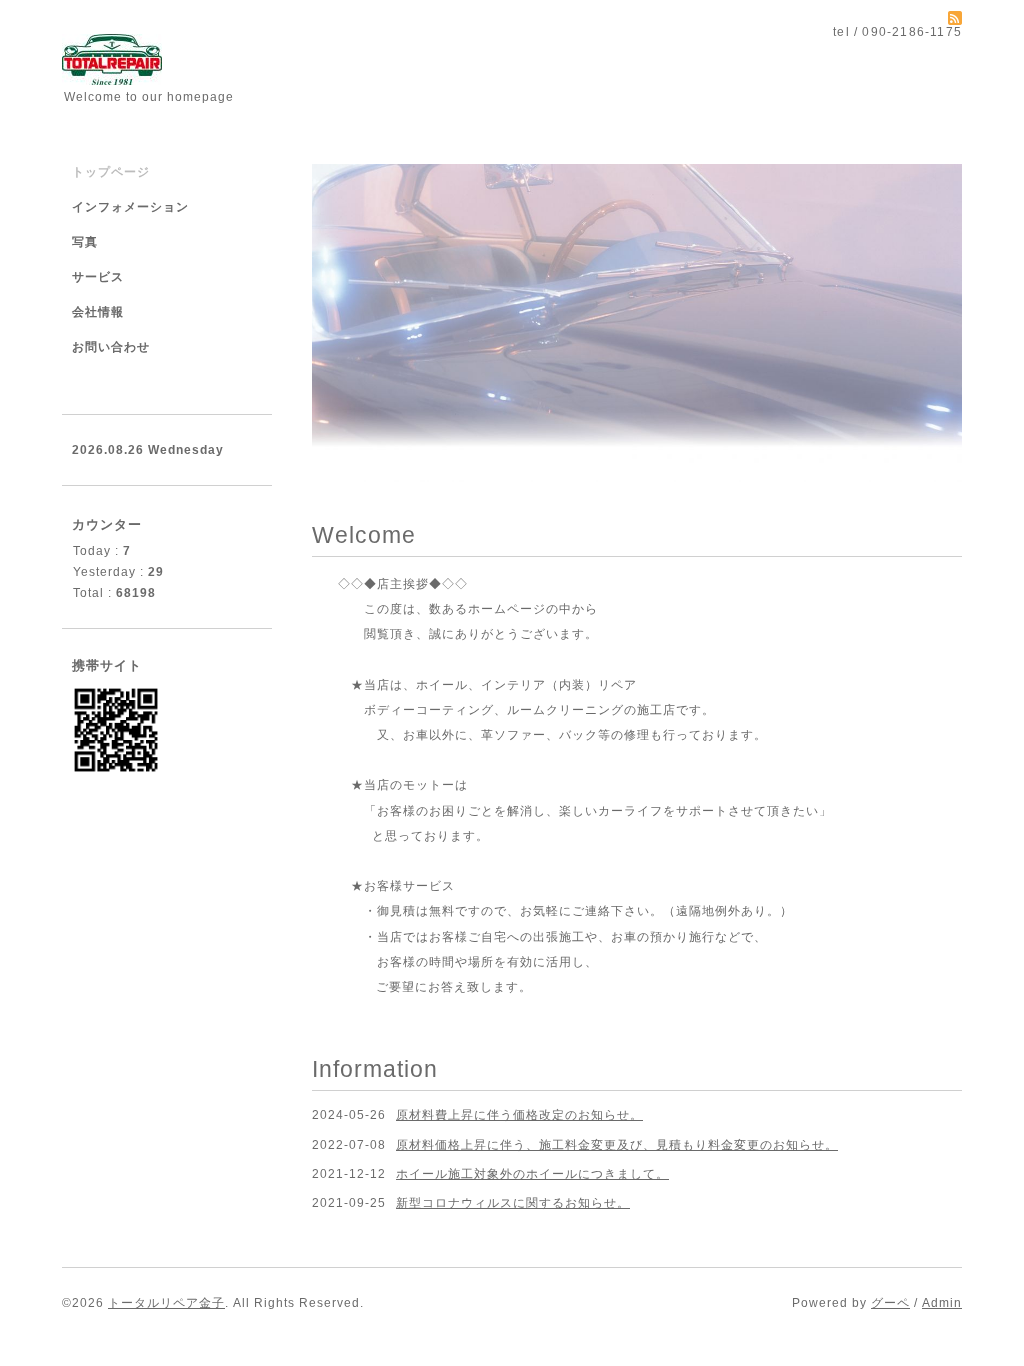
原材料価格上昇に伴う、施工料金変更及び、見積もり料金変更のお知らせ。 (617, 1145)
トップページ (111, 172)
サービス (98, 277)
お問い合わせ (111, 347)
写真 (85, 242)
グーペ (890, 1303)
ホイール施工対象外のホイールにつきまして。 (532, 1174)
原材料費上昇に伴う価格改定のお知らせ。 (519, 1115)
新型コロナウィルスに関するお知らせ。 (513, 1203)
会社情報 (98, 312)
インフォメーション (130, 207)
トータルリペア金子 (166, 1303)
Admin (942, 1303)
